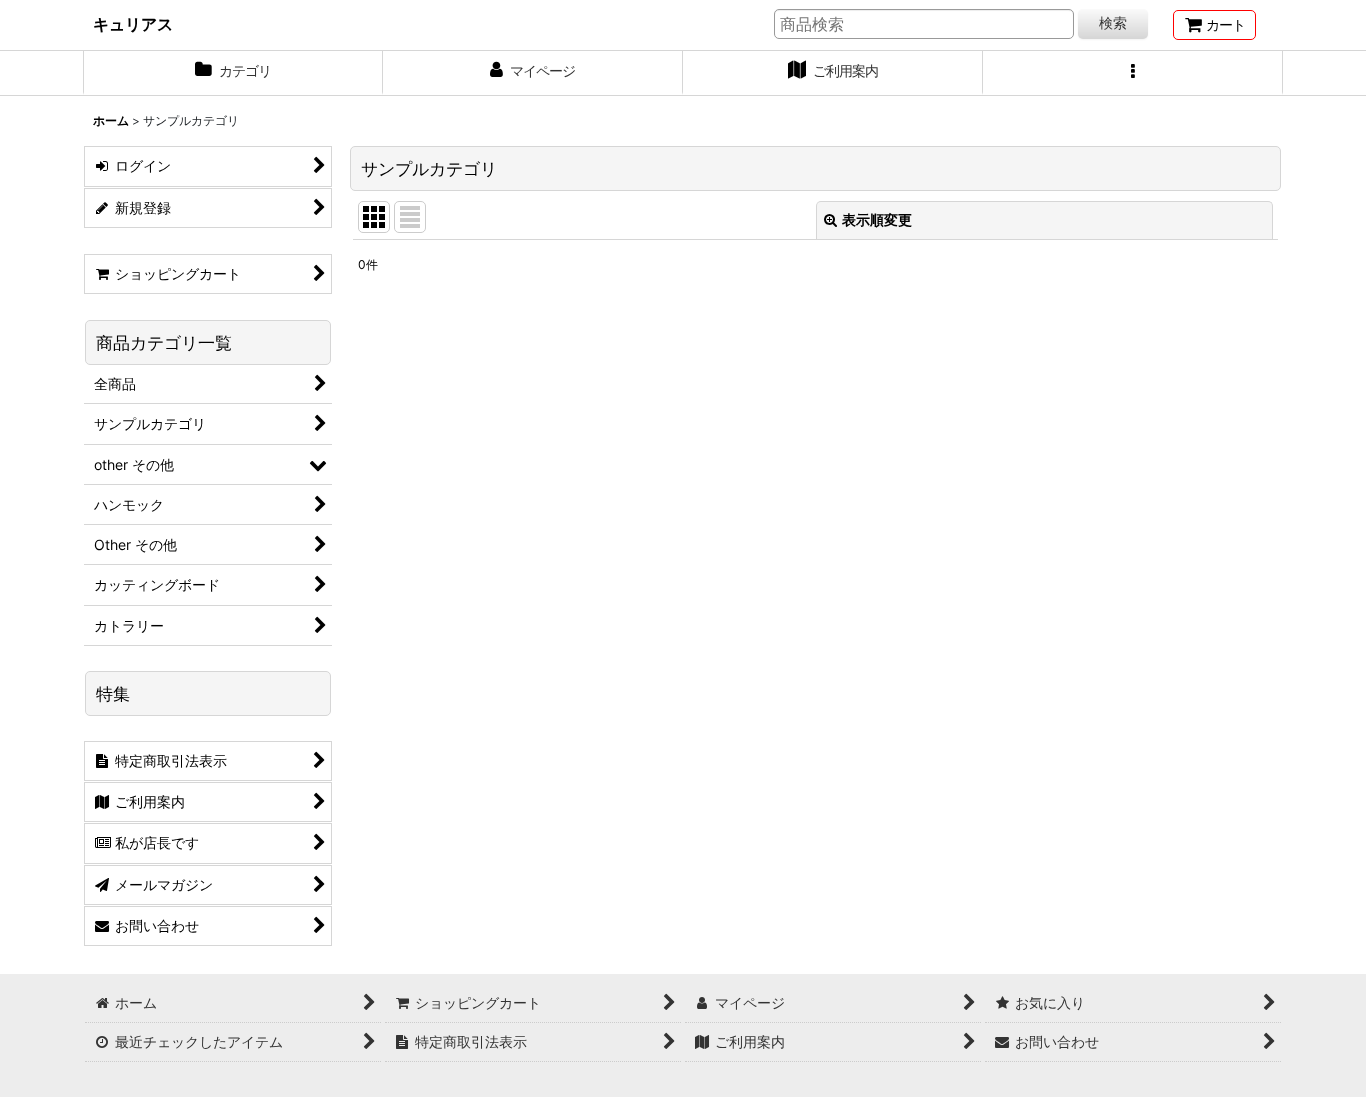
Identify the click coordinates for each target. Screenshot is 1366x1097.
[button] (1133, 73)
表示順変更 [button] (877, 219)
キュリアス (133, 24)
